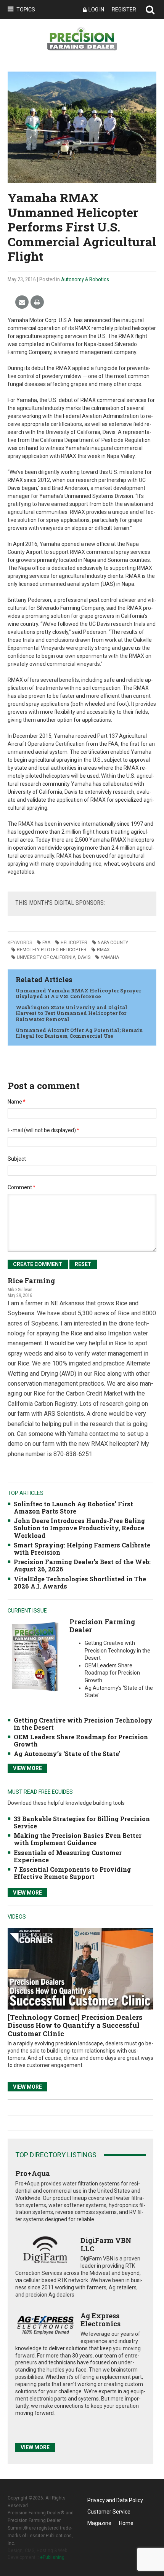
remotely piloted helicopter (52, 950)
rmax (103, 950)
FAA (46, 943)
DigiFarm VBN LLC (106, 2244)
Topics (26, 10)
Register (124, 10)
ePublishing (52, 2557)
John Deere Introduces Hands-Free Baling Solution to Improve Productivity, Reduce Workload (79, 1528)
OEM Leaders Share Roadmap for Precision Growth (81, 1740)
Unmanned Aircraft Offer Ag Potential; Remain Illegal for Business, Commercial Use (79, 1033)
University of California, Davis (54, 957)
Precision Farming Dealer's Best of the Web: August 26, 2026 (82, 1565)
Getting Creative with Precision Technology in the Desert (83, 1724)
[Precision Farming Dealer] (35, 1656)
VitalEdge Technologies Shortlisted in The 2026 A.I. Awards (80, 1582)
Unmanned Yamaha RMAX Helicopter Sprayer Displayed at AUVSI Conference (78, 994)
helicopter (74, 943)
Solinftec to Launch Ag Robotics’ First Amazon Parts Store (73, 1507)
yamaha (110, 957)
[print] (37, 302)
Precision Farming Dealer (102, 1626)
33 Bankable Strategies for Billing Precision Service (82, 1822)
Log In (96, 10)
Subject (17, 1159)
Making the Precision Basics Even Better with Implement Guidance (78, 1839)
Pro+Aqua (33, 2173)
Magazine (99, 2523)
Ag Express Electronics (100, 2320)
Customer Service (109, 2512)
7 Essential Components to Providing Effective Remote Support (72, 1873)
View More (27, 1768)
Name (17, 1102)
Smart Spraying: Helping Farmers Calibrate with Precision (82, 1549)
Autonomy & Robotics (85, 279)
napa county (113, 943)
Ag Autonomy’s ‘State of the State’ (67, 1754)
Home (126, 2523)
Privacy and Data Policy (115, 2500)
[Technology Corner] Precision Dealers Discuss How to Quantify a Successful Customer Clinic (75, 2025)
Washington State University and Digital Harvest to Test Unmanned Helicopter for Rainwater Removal (72, 1013)
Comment (22, 1187)
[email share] (22, 302)
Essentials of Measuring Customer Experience (68, 1856)
